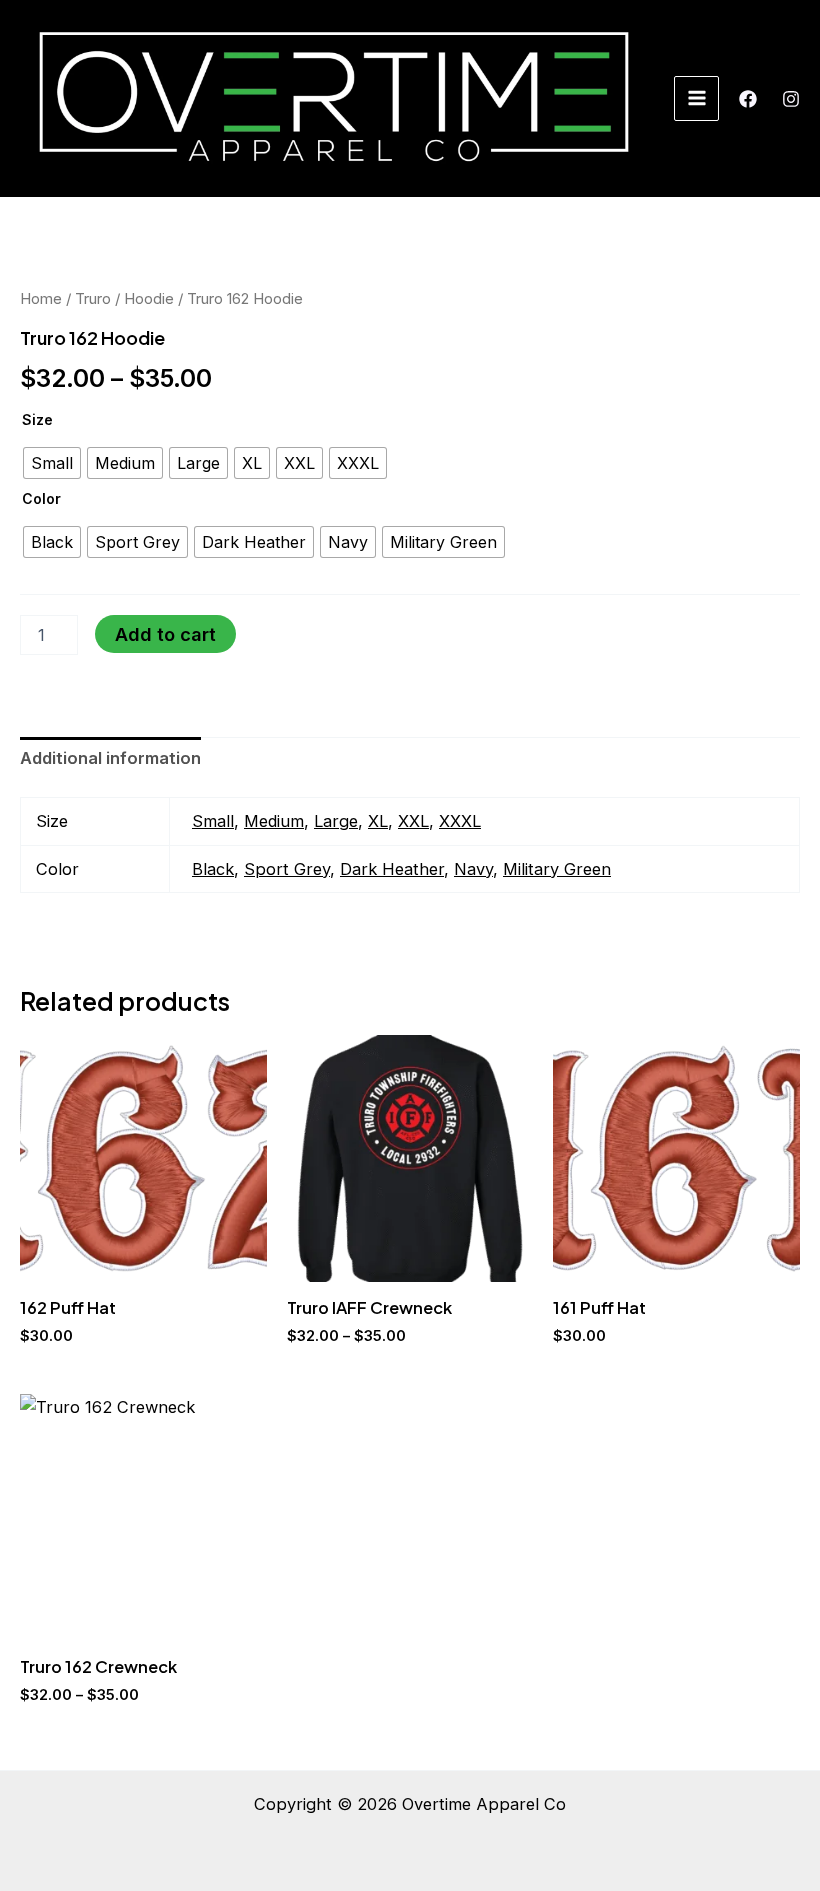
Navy (473, 869)
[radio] (52, 463)
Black (213, 869)
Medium (274, 821)
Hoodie (149, 298)
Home (41, 298)
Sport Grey (287, 869)
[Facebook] (748, 99)
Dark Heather (392, 869)
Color (41, 498)
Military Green (557, 869)
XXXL (460, 821)
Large (336, 821)
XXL (413, 821)
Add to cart (165, 634)
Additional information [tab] (110, 758)
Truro (93, 298)
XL (378, 821)
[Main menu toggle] (696, 98)
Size (37, 419)
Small (213, 821)
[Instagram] (791, 99)
